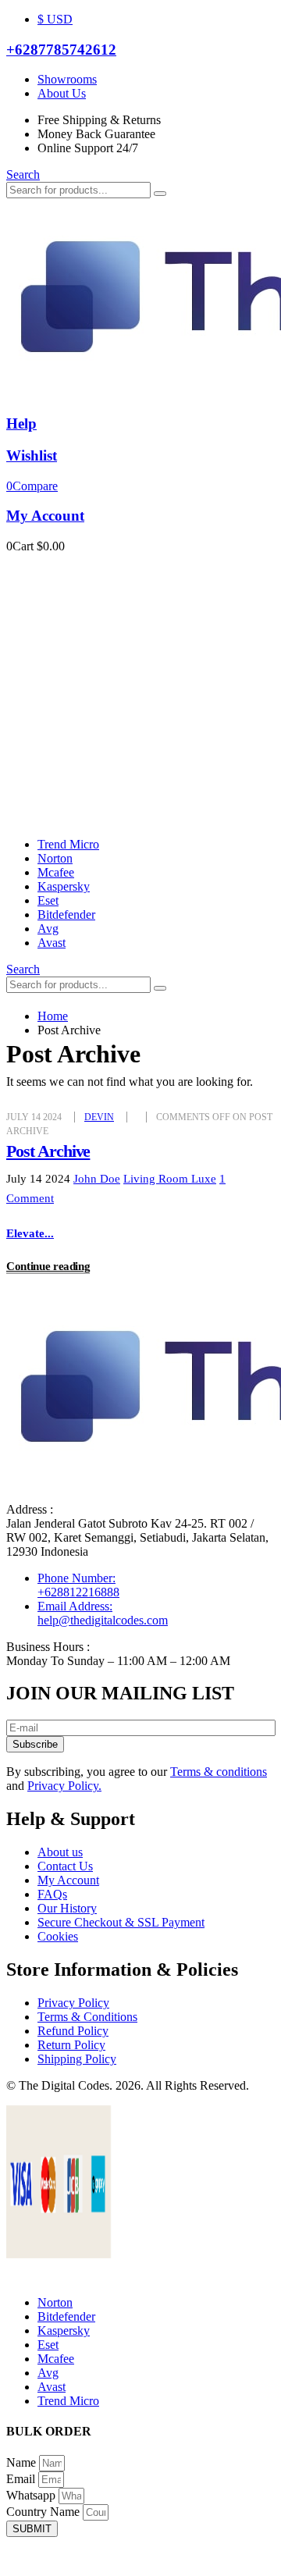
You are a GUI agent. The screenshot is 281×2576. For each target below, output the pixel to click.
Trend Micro (68, 844)
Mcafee (56, 872)
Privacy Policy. (64, 1786)
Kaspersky (64, 886)
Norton (55, 858)
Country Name (44, 2512)
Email (22, 2479)
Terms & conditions (219, 1772)
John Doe (97, 1179)
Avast (52, 943)
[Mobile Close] (16, 2276)
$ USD (55, 19)
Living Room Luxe (170, 1179)
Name (23, 2462)
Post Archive (48, 1151)
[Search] (160, 194)
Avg (48, 929)
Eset (48, 900)
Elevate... (30, 1233)
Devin (99, 1117)
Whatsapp (32, 2495)
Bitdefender (66, 914)
